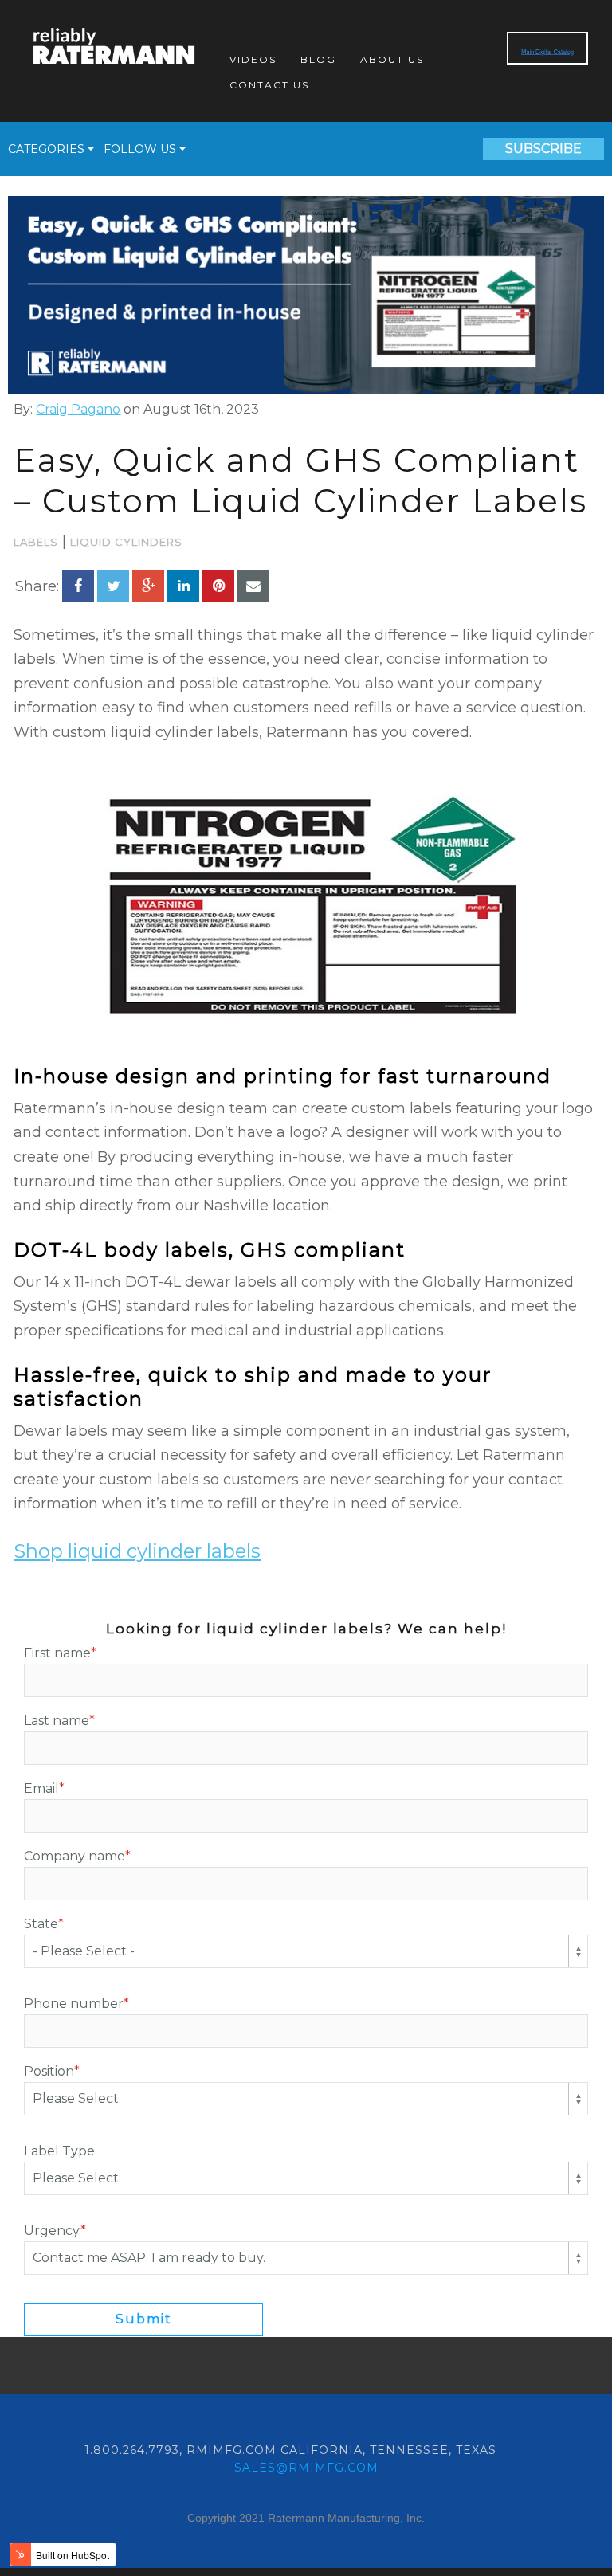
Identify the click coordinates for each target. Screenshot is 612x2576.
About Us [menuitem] (392, 59)
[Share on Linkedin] (183, 586)
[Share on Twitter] (113, 586)
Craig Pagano (78, 409)
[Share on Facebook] (78, 586)
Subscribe (543, 149)
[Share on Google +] (148, 586)
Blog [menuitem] (318, 59)
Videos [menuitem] (253, 59)
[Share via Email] (253, 586)
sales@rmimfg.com (306, 2468)
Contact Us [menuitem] (269, 85)
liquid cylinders (126, 542)
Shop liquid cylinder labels (137, 1551)
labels (36, 542)
